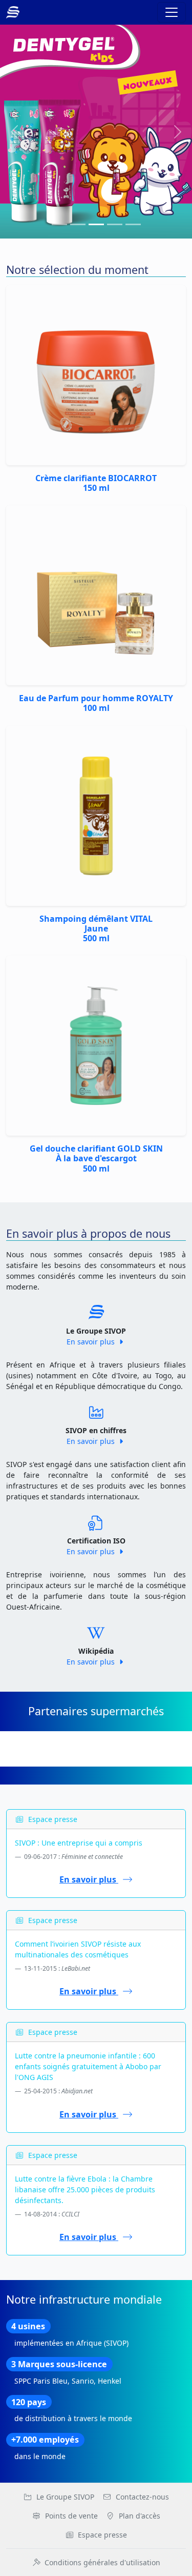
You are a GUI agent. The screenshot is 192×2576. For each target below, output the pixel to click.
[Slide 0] (59, 224)
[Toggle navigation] (172, 12)
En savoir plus (92, 1342)
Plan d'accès (140, 2516)
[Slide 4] (133, 224)
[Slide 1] (78, 224)
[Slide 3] (115, 224)
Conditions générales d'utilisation (102, 2562)
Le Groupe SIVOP (65, 2497)
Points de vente (71, 2516)
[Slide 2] (96, 224)
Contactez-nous (142, 2497)
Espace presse (102, 2535)
